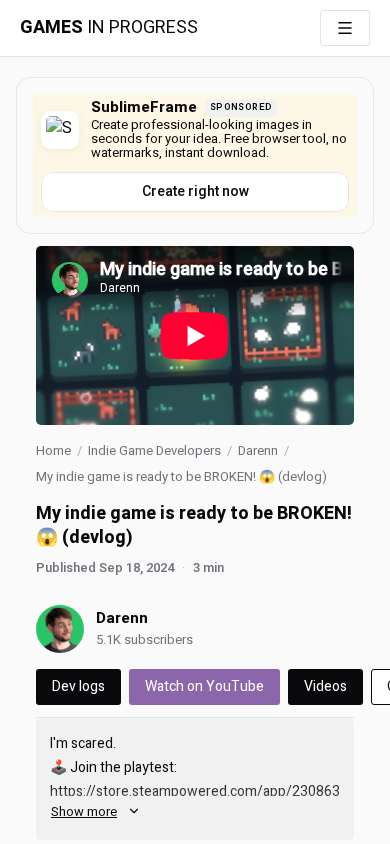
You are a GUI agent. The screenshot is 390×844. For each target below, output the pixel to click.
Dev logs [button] (78, 686)
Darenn (258, 450)
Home (53, 450)
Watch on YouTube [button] (204, 686)
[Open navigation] (345, 28)
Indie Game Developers (154, 450)
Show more (84, 811)
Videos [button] (325, 686)
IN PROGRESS (109, 28)
